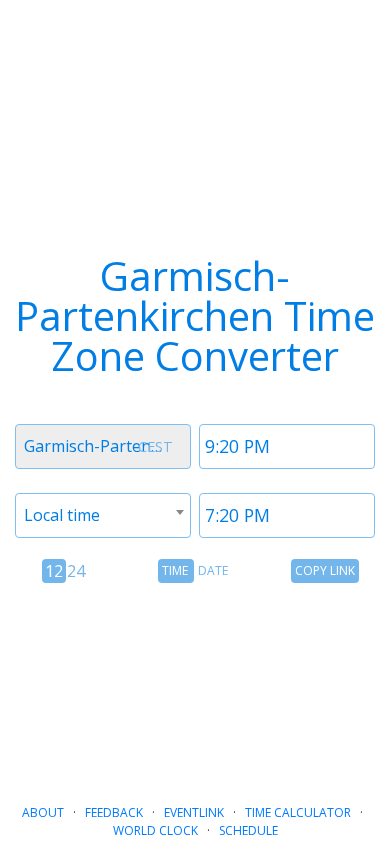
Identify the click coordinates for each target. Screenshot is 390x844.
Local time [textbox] (62, 515)
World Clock (155, 830)
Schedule (248, 830)
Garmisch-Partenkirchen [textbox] (107, 446)
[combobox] (103, 446)
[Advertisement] (195, 685)
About (43, 812)
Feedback (114, 812)
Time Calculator (298, 812)
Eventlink (194, 812)
